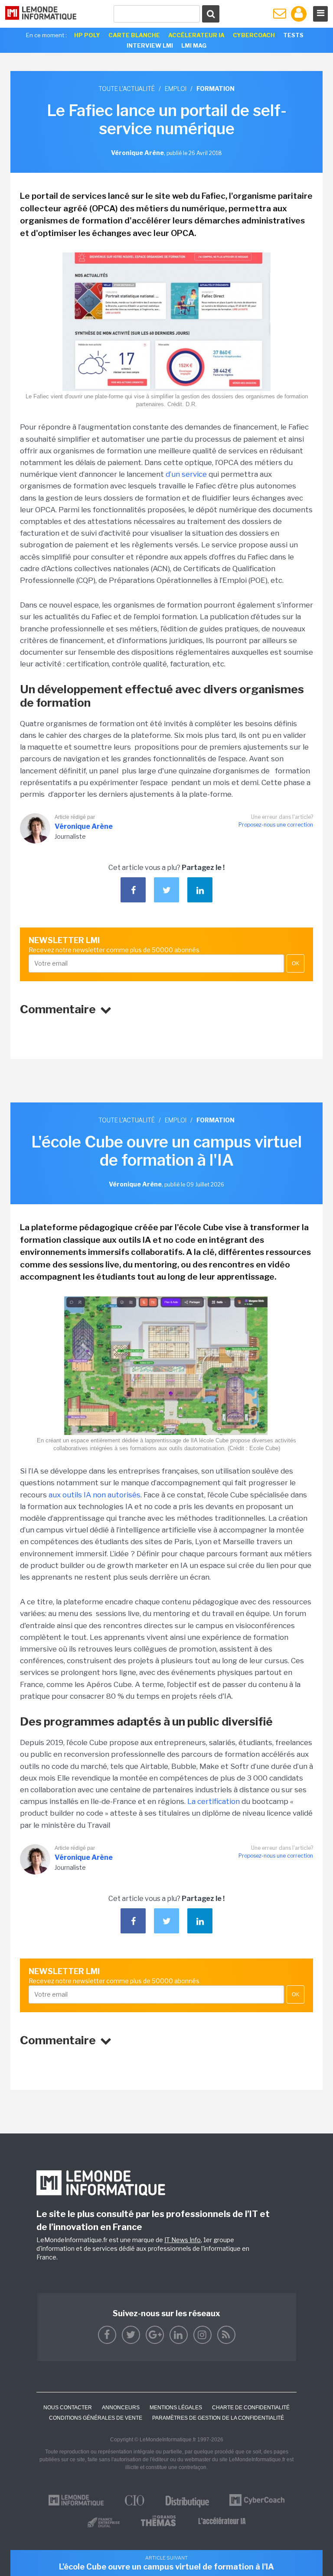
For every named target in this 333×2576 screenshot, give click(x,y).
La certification (214, 1801)
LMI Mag (194, 45)
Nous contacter (68, 2408)
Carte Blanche (134, 35)
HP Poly (87, 35)
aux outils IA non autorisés (95, 1495)
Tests (293, 35)
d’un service (186, 474)
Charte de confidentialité (251, 2408)
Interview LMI (150, 45)
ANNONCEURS (121, 2408)
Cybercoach (254, 35)
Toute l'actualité (127, 89)
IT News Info (183, 2240)
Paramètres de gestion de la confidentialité (218, 2418)
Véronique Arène (84, 826)
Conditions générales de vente (96, 2418)
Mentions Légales (176, 2408)
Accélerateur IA (196, 35)
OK (295, 963)
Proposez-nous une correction (276, 825)
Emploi (176, 89)
